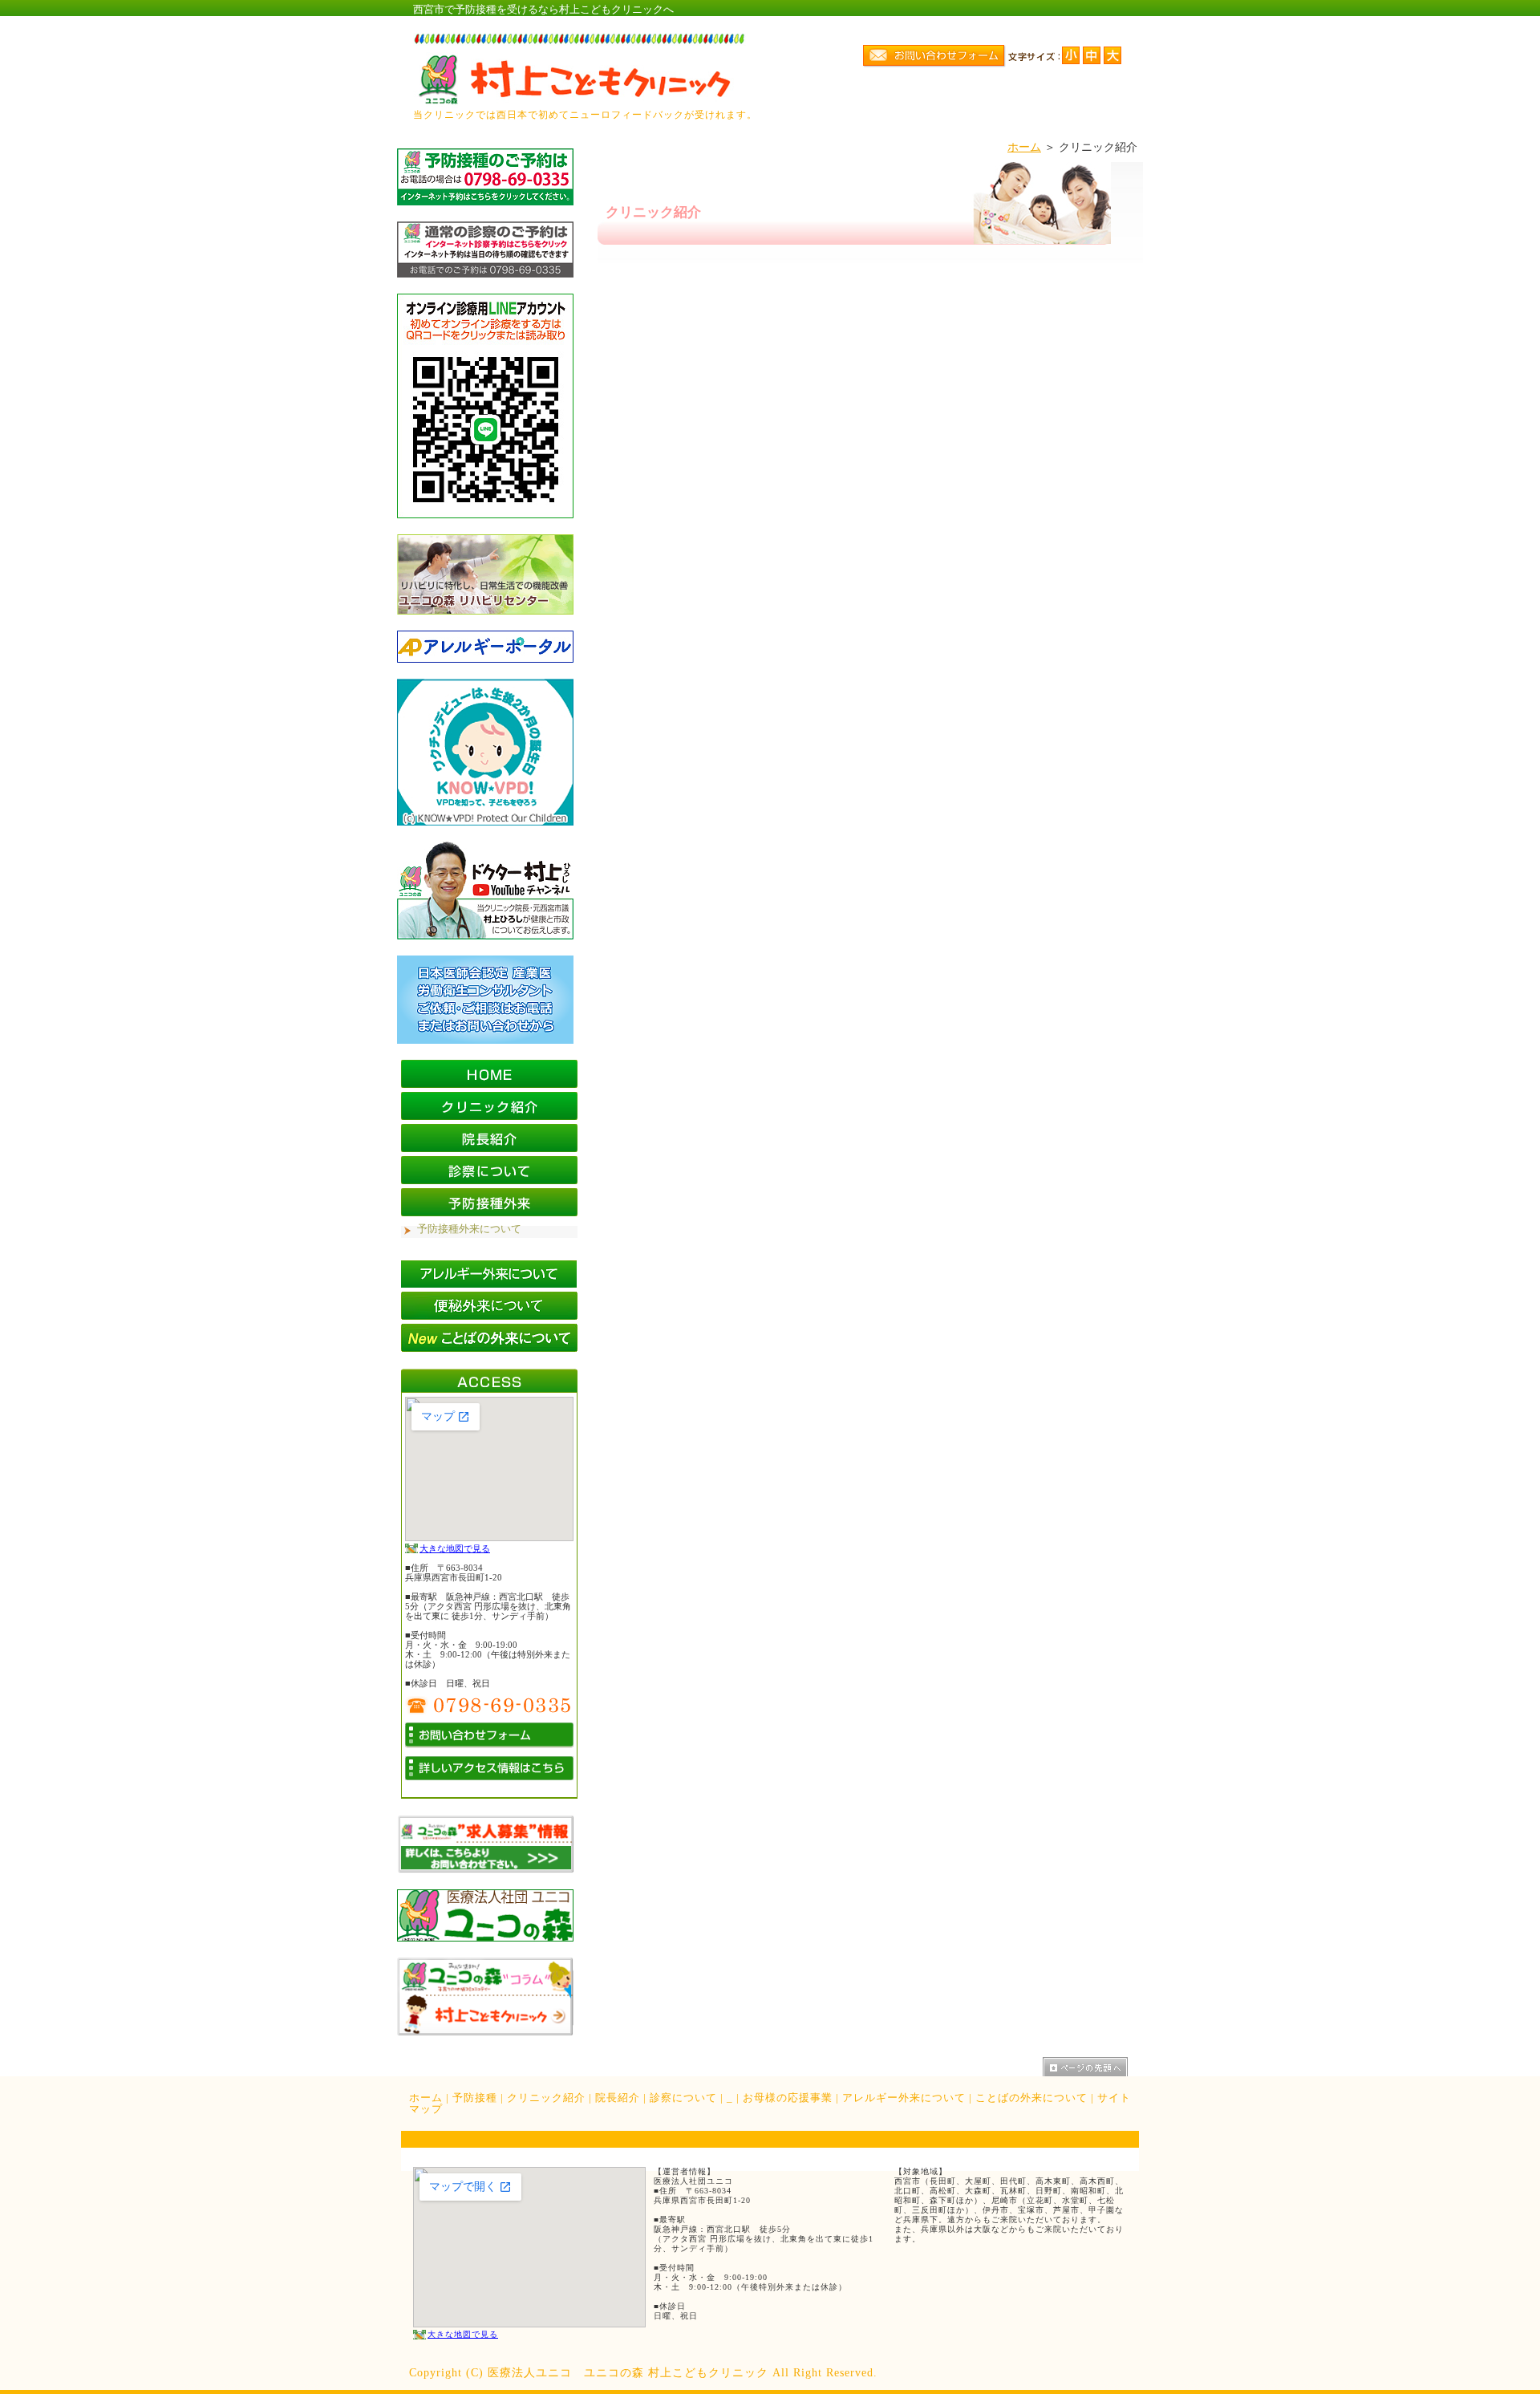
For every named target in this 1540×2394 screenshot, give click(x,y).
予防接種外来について (469, 1229)
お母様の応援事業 (788, 2098)
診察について (683, 2098)
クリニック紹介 (546, 2098)
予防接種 (475, 2098)
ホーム (1024, 147)
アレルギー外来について (904, 2098)
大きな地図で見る (455, 1548)
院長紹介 (618, 2098)
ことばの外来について (1031, 2098)
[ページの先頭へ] (1091, 2067)
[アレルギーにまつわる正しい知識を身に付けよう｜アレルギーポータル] (485, 659)
